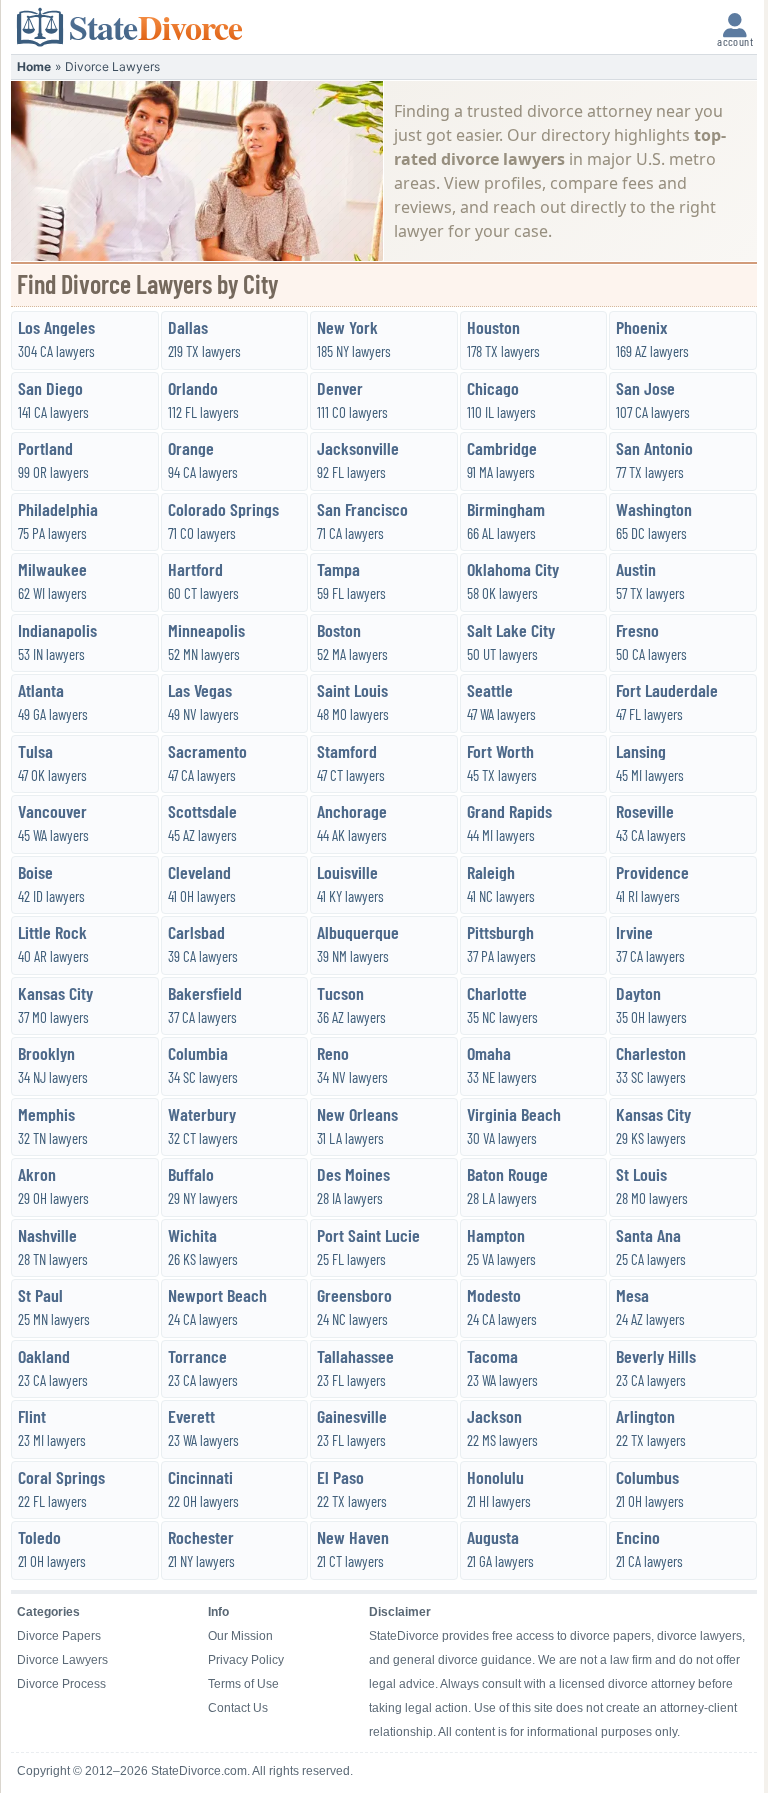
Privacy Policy (246, 1660)
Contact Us (238, 1708)
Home (34, 66)
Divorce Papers (59, 1636)
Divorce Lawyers (62, 1660)
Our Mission (240, 1636)
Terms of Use (243, 1684)
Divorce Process (61, 1684)
